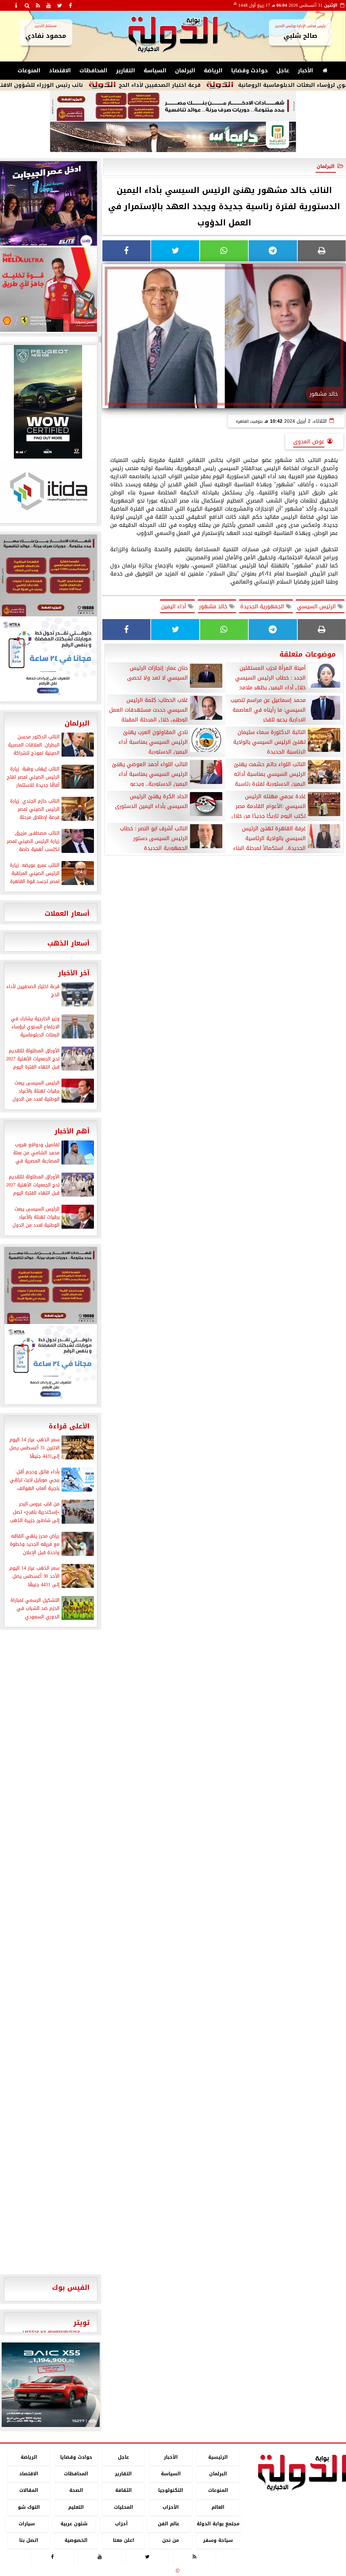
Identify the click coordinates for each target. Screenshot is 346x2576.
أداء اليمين (175, 606)
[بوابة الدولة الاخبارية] (51, 2385)
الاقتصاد (60, 70)
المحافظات (93, 70)
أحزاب (121, 2524)
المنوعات (29, 70)
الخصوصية (76, 2540)
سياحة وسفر (218, 2540)
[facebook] (70, 5)
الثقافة (123, 2491)
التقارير (126, 70)
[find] (27, 5)
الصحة (76, 2491)
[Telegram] (273, 251)
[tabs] (5, 5)
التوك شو (29, 2507)
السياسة (155, 70)
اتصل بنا (29, 2540)
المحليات (123, 2507)
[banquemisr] (173, 106)
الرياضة (213, 70)
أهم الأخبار (72, 1131)
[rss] (38, 5)
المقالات (29, 2491)
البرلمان (185, 70)
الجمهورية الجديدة (263, 606)
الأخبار (305, 70)
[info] (16, 5)
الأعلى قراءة (69, 1426)
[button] (10, 2385)
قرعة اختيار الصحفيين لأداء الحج (221, 85)
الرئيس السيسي (317, 606)
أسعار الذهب (68, 943)
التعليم (76, 2507)
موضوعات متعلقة (308, 654)
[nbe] (173, 137)
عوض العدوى (309, 441)
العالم (218, 2507)
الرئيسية (218, 2457)
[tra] (51, 1364)
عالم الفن (169, 2524)
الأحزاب (171, 2507)
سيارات (27, 2524)
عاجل (283, 70)
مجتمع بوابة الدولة (218, 2524)
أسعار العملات (67, 913)
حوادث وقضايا (250, 70)
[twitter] (59, 5)
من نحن (171, 2540)
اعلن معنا (123, 2540)
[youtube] (49, 5)
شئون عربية (74, 2524)
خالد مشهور (214, 606)
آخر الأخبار (74, 973)
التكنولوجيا (171, 2491)
